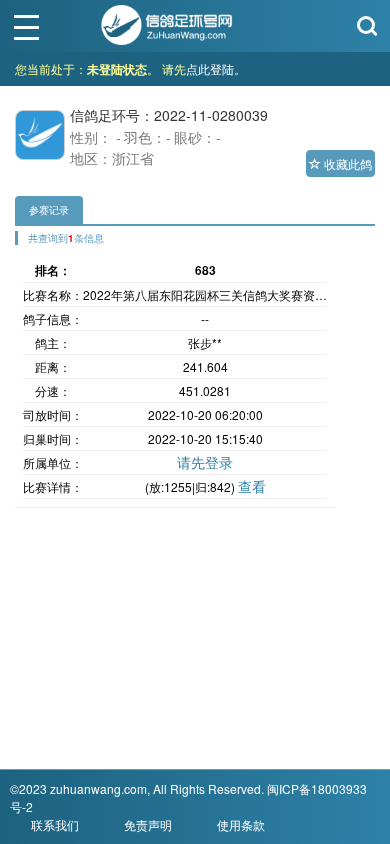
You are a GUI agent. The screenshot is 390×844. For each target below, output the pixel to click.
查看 (252, 486)
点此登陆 (210, 68)
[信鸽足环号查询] (168, 22)
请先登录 (205, 462)
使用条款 (241, 824)
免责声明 (148, 824)
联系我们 (55, 824)
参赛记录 (49, 210)
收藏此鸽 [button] (346, 163)
